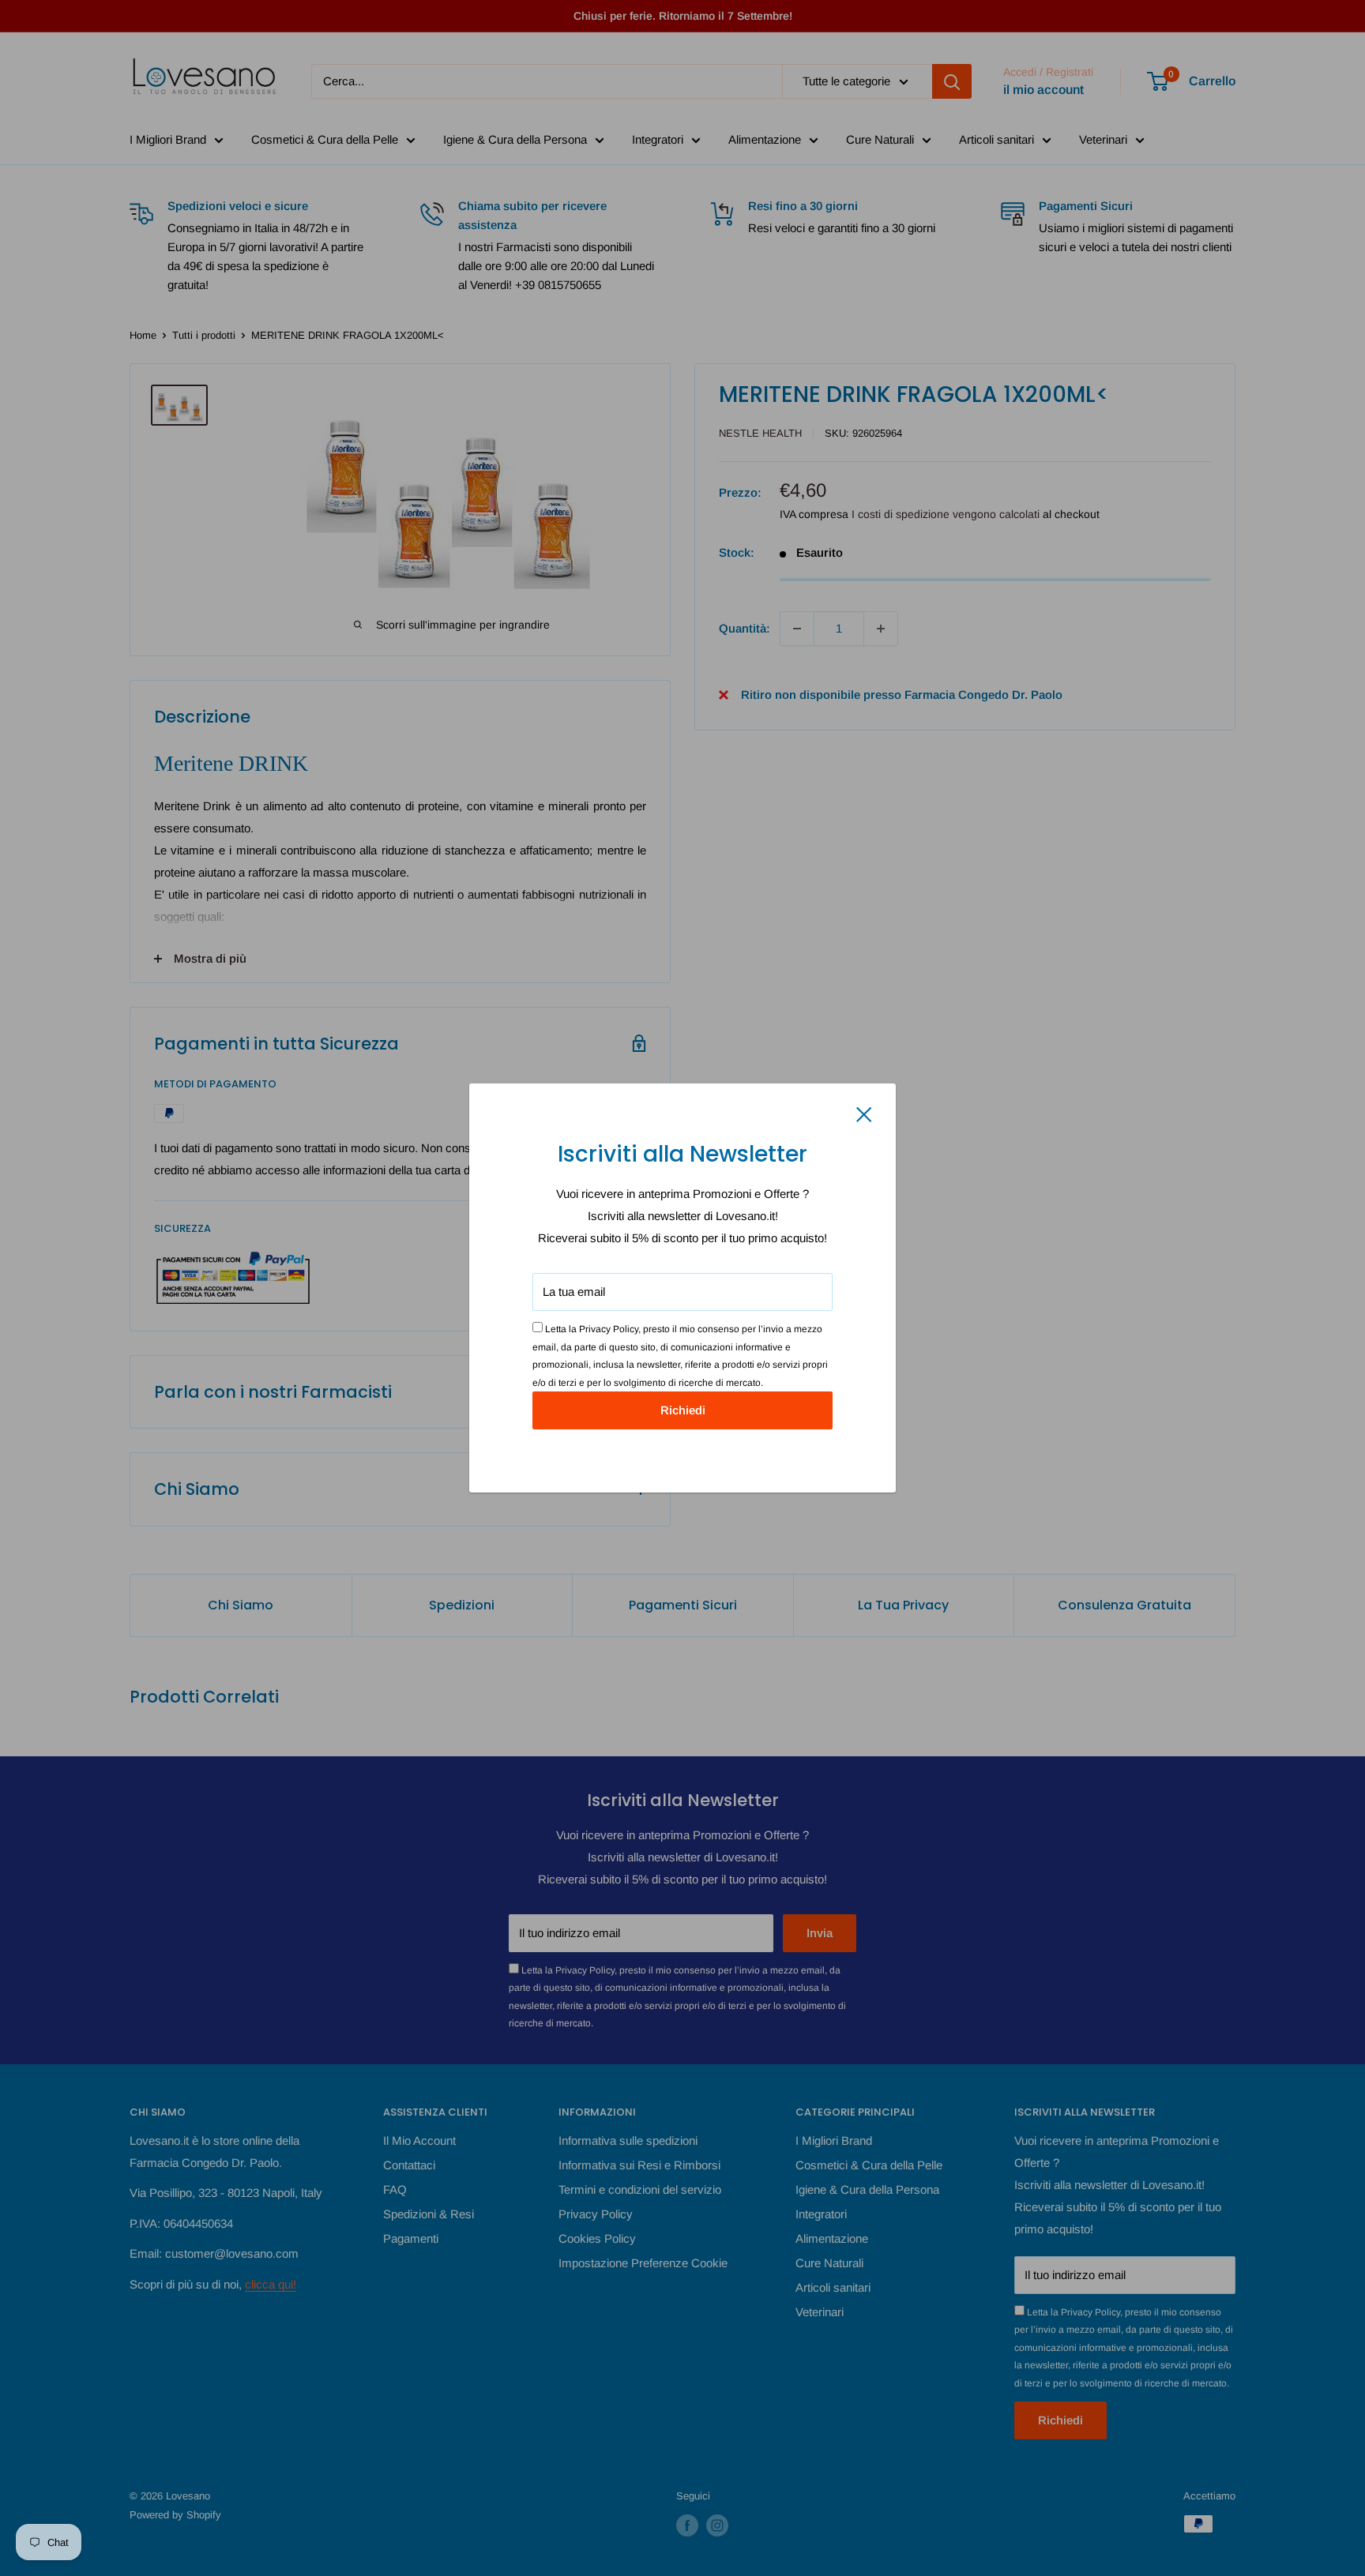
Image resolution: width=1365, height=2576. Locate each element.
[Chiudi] (864, 1113)
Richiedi (683, 1410)
